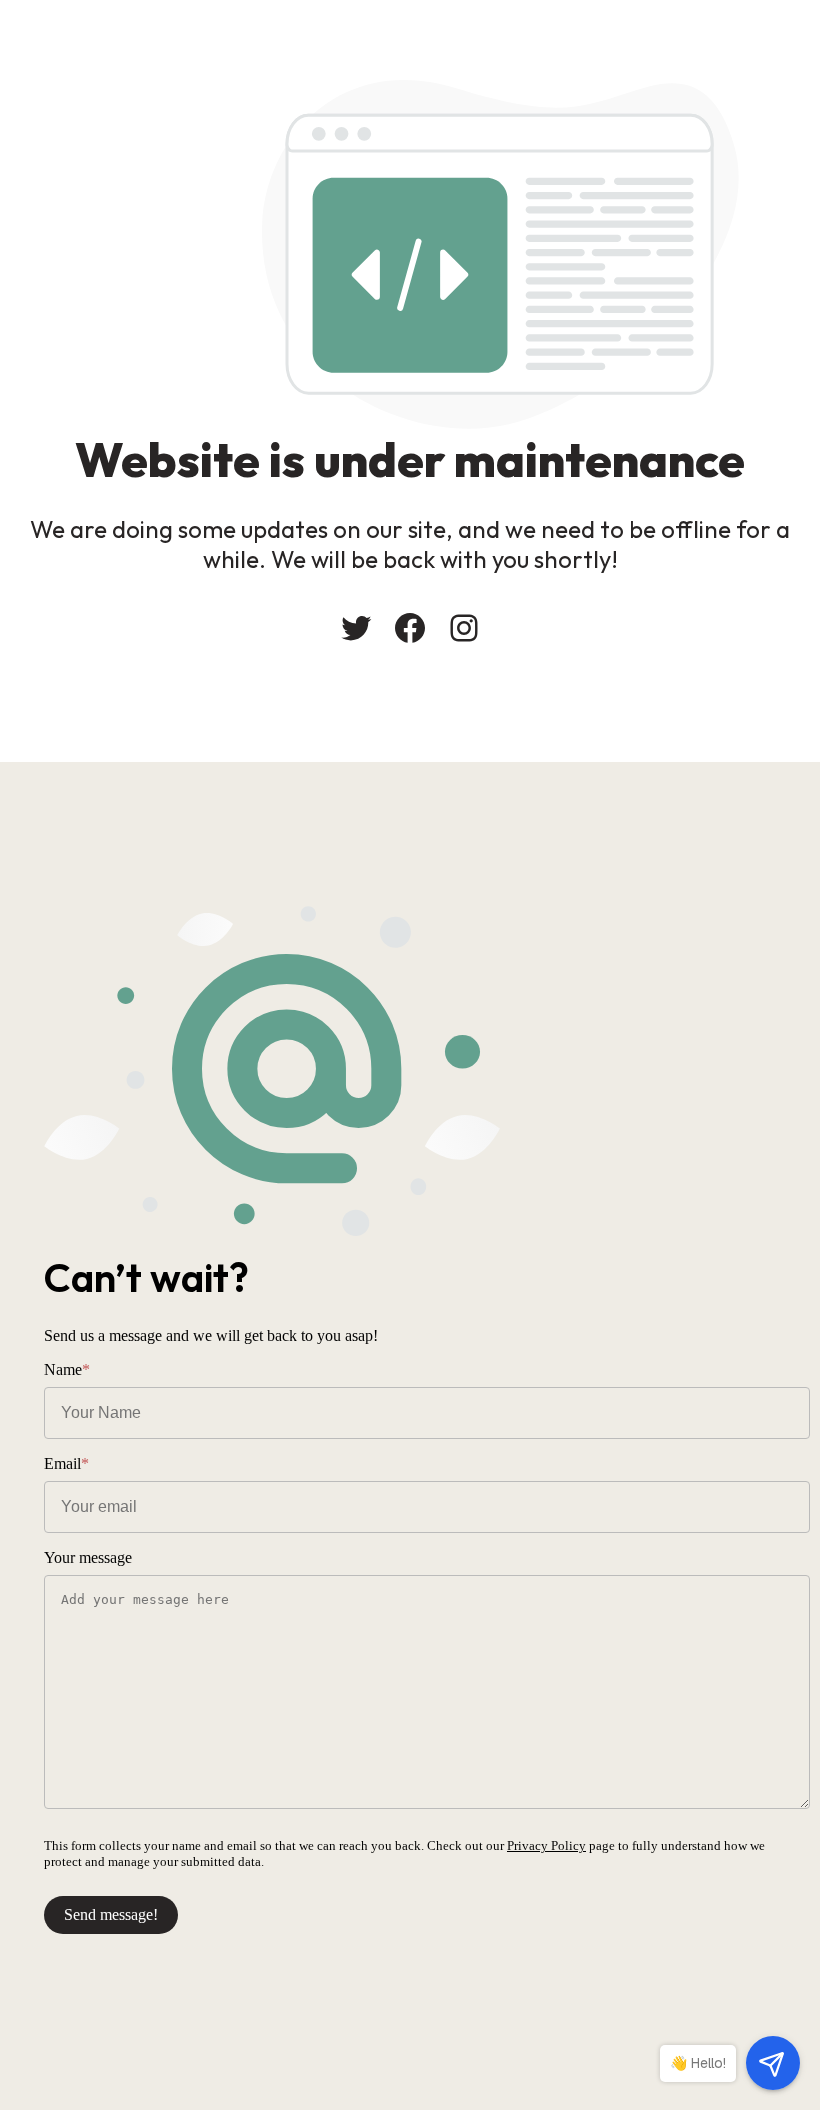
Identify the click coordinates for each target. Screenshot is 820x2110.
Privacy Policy (546, 1845)
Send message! (111, 1914)
